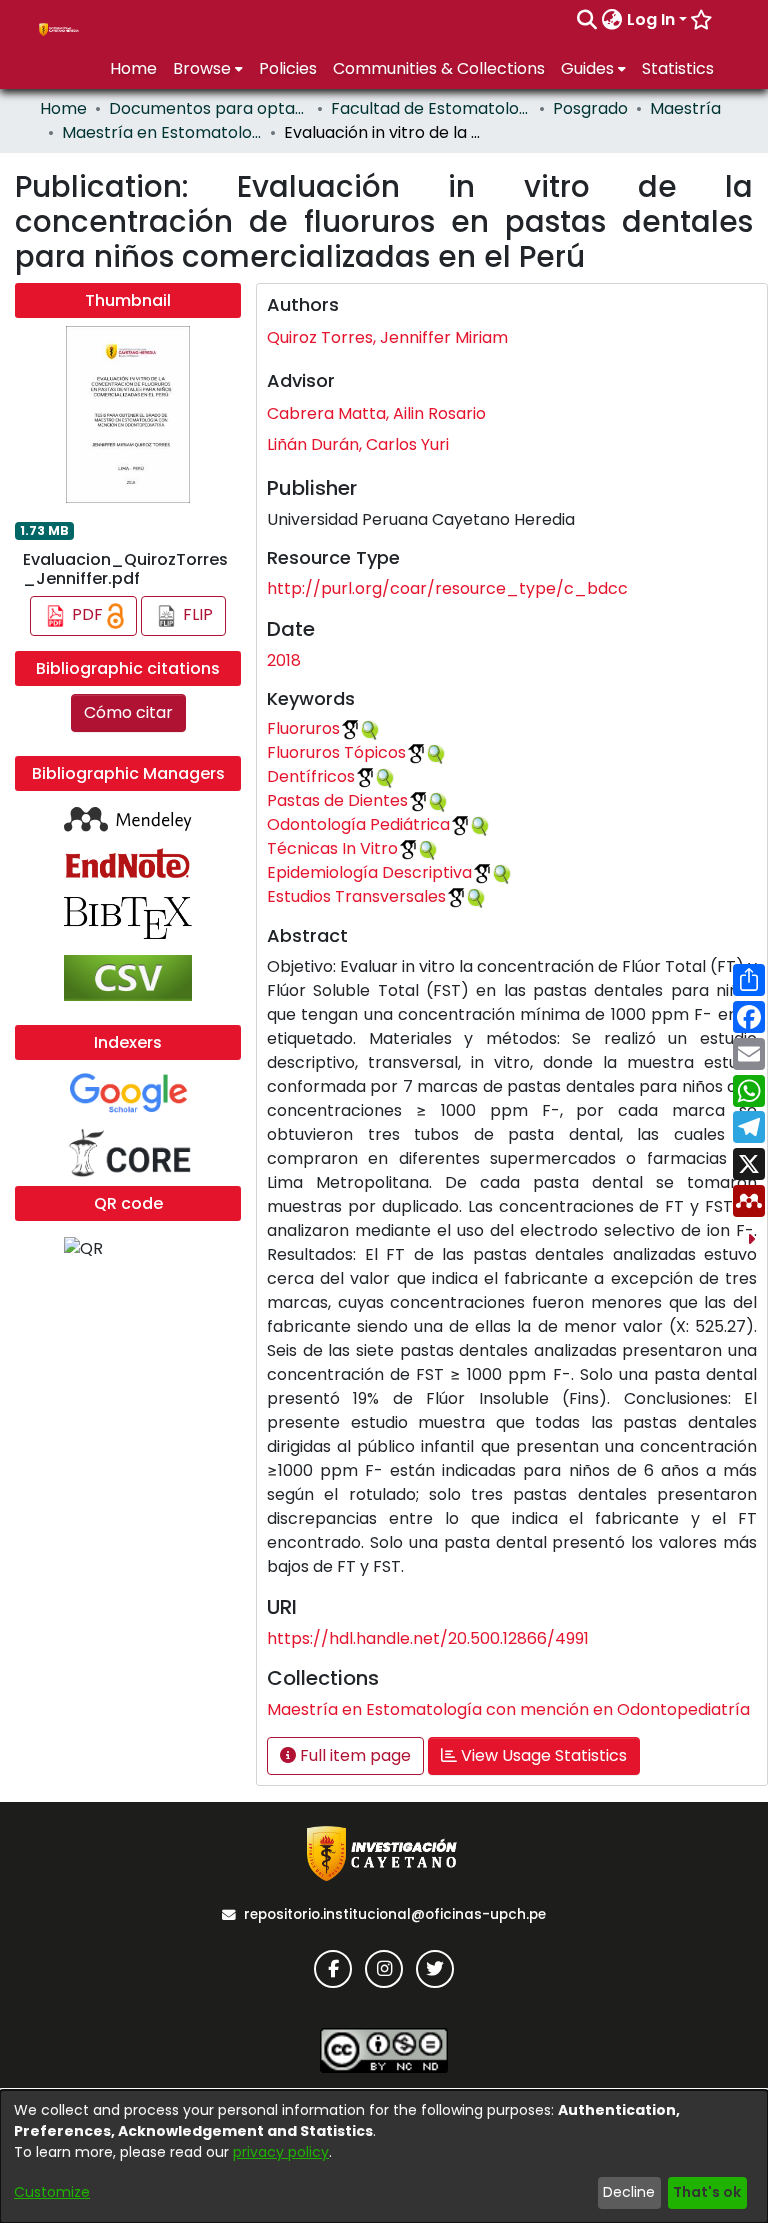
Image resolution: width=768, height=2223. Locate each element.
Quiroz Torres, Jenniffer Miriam (387, 337)
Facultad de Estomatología (431, 108)
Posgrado (590, 108)
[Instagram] (384, 1969)
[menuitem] (612, 20)
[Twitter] (435, 1969)
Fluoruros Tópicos (336, 752)
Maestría (685, 108)
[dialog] (384, 2156)
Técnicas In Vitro (332, 848)
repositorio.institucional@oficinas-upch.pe (395, 1914)
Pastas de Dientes (337, 800)
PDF (87, 614)
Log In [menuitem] (651, 19)
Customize (52, 2192)
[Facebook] (333, 1969)
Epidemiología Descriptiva (369, 872)
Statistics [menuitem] (678, 68)
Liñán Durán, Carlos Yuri (358, 444)
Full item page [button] (353, 1755)
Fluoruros (303, 728)
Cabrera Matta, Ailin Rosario (376, 413)
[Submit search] (587, 20)
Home (63, 108)
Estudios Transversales (356, 896)
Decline (629, 2192)
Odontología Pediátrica (358, 824)
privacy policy (281, 2152)
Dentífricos (311, 776)
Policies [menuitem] (288, 68)
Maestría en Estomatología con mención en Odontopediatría (162, 132)
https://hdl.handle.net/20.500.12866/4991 (428, 1638)
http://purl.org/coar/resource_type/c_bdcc (447, 588)
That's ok (707, 2192)
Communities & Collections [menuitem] (439, 68)
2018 (284, 660)
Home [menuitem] (133, 68)
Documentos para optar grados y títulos (209, 108)
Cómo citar (128, 712)
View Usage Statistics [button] (542, 1755)
